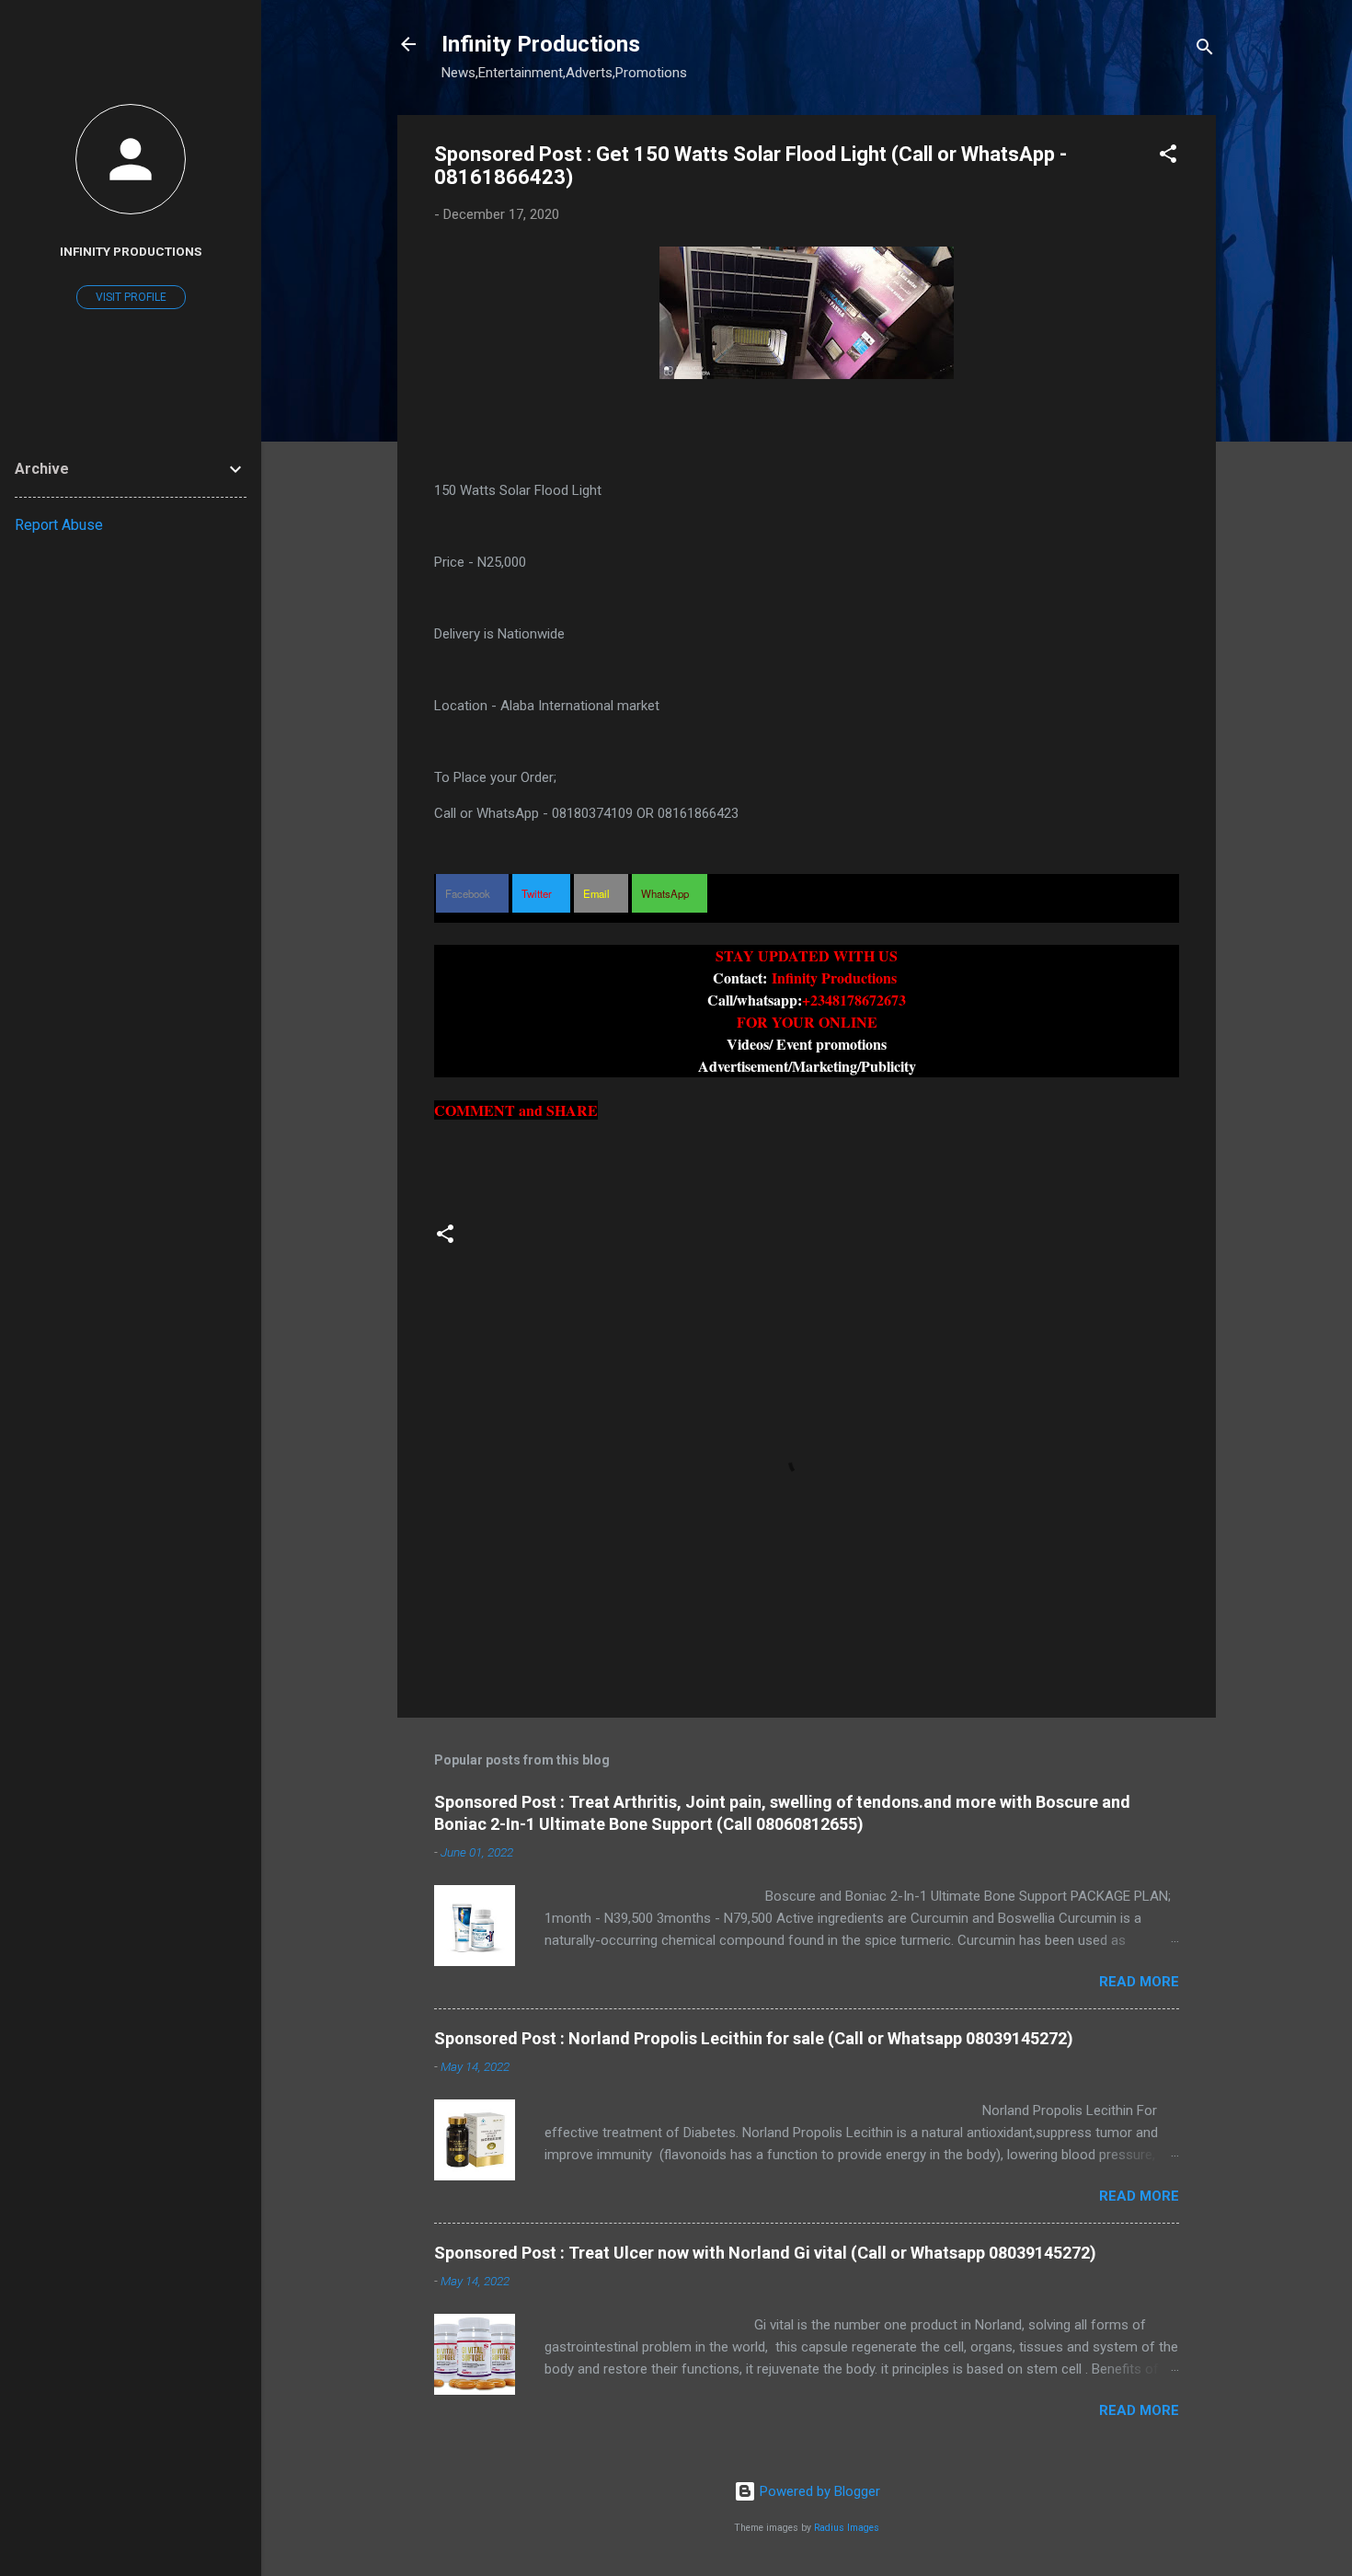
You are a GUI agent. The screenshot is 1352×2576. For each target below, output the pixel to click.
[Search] (1205, 50)
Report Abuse (59, 525)
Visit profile (131, 297)
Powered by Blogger (818, 2491)
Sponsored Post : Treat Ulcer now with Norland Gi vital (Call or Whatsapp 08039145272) (765, 2253)
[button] (1168, 157)
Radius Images (847, 2528)
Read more (1139, 1982)
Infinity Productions (541, 44)
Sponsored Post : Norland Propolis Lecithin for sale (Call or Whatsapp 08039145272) (754, 2038)
